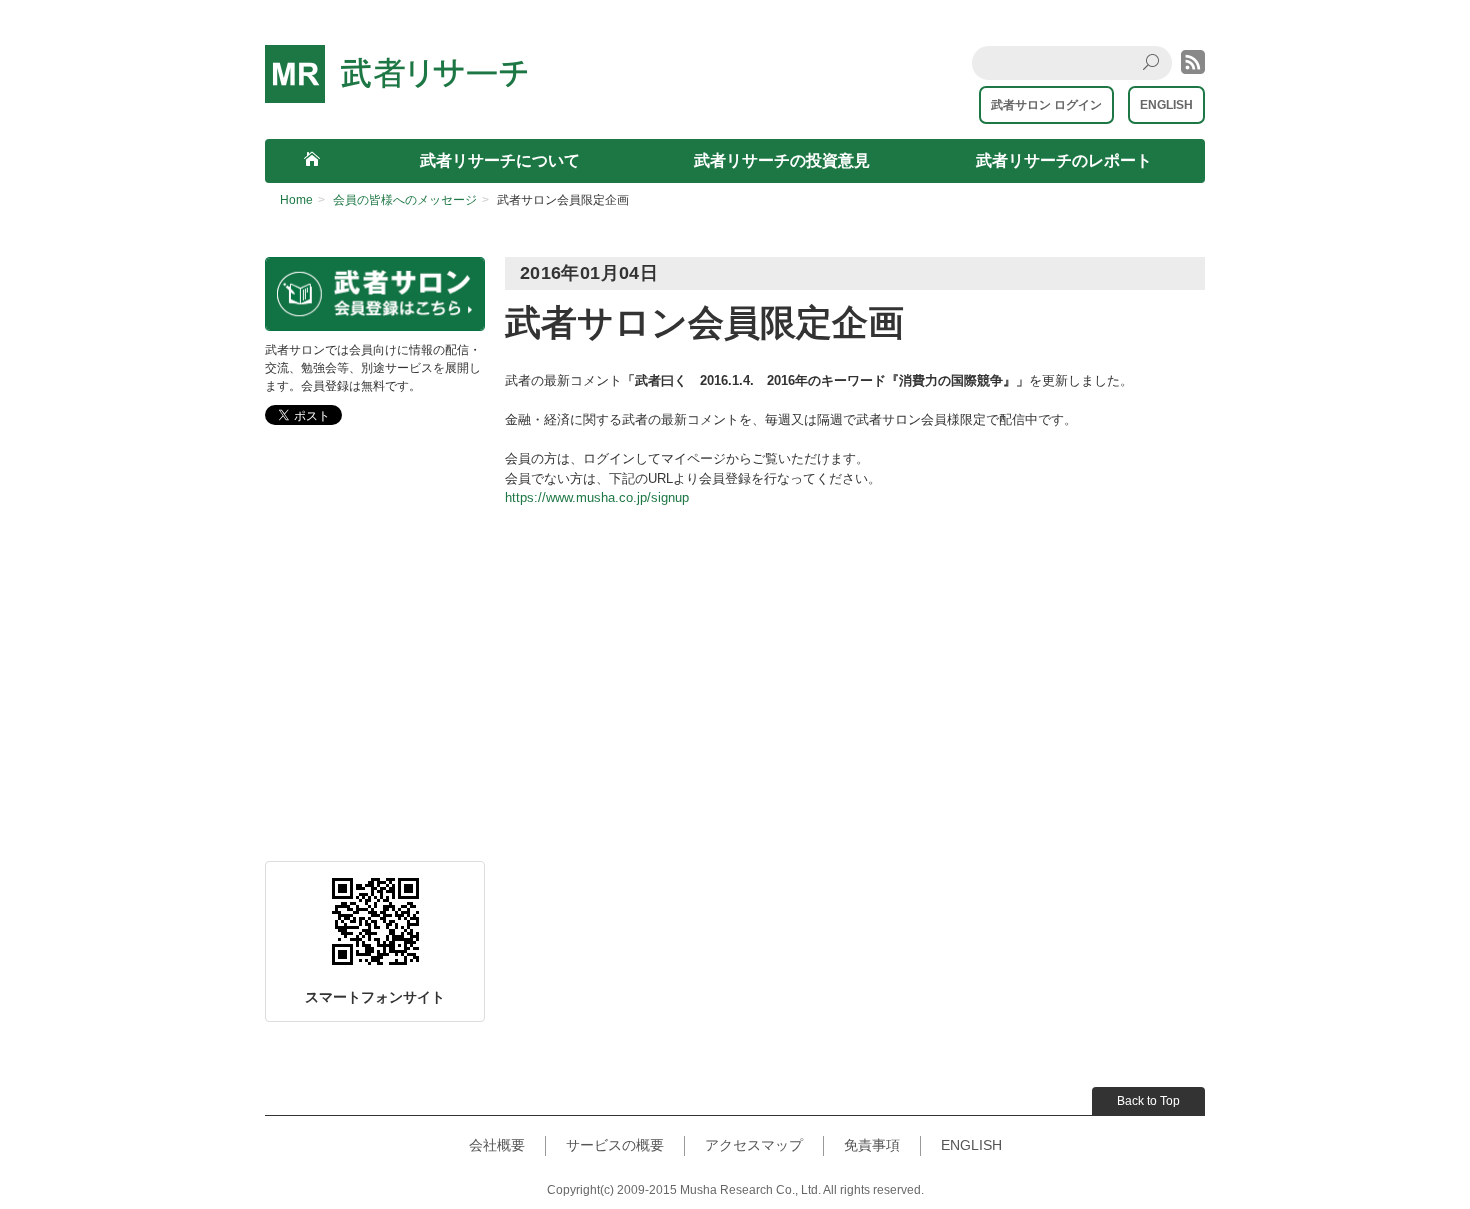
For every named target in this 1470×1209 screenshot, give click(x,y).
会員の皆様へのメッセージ (405, 200)
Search (1156, 78)
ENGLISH (1166, 105)
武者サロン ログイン (1046, 105)
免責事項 (872, 1145)
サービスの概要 (615, 1145)
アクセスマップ (754, 1145)
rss (1193, 62)
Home (296, 200)
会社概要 (497, 1145)
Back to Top (1148, 1101)
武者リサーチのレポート (1064, 160)
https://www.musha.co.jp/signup (597, 497)
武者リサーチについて (500, 160)
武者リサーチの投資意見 (782, 160)
